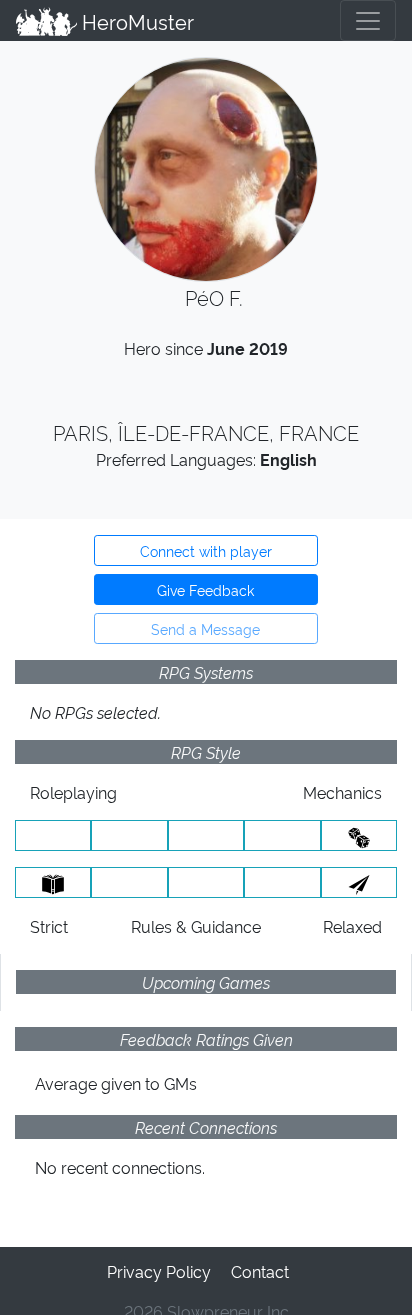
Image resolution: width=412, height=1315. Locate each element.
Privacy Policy (159, 1271)
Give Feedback (205, 589)
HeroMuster (135, 21)
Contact (260, 1271)
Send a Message (205, 628)
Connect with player (206, 550)
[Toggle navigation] (368, 20)
